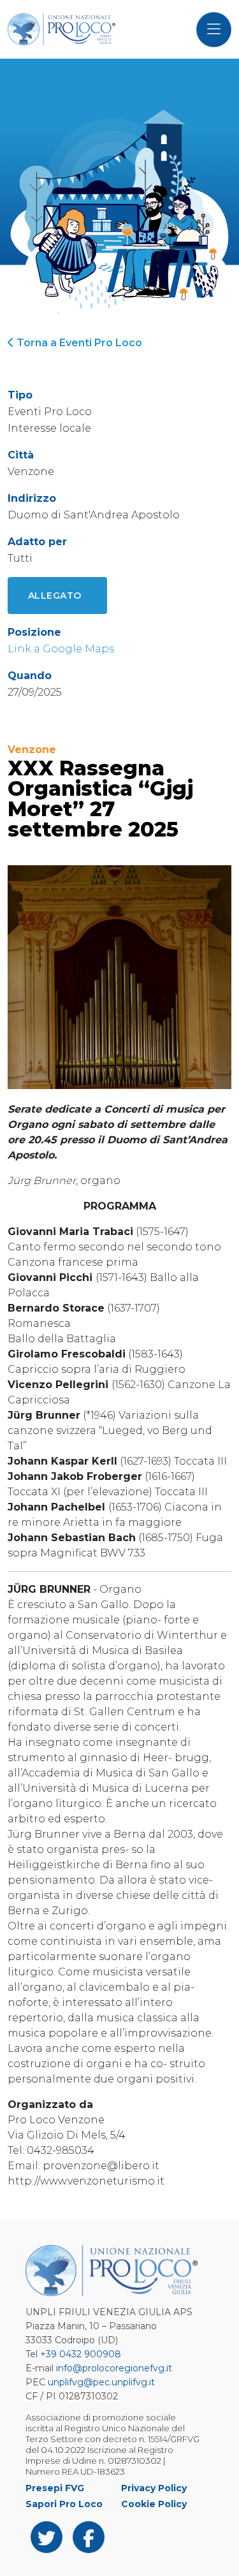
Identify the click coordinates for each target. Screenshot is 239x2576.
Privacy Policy (154, 2488)
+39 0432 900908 (81, 2354)
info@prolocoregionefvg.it (114, 2368)
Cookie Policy (154, 2504)
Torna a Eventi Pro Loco (78, 343)
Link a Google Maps (61, 649)
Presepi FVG (55, 2488)
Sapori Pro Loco (64, 2504)
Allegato (55, 596)
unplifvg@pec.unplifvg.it (101, 2382)
